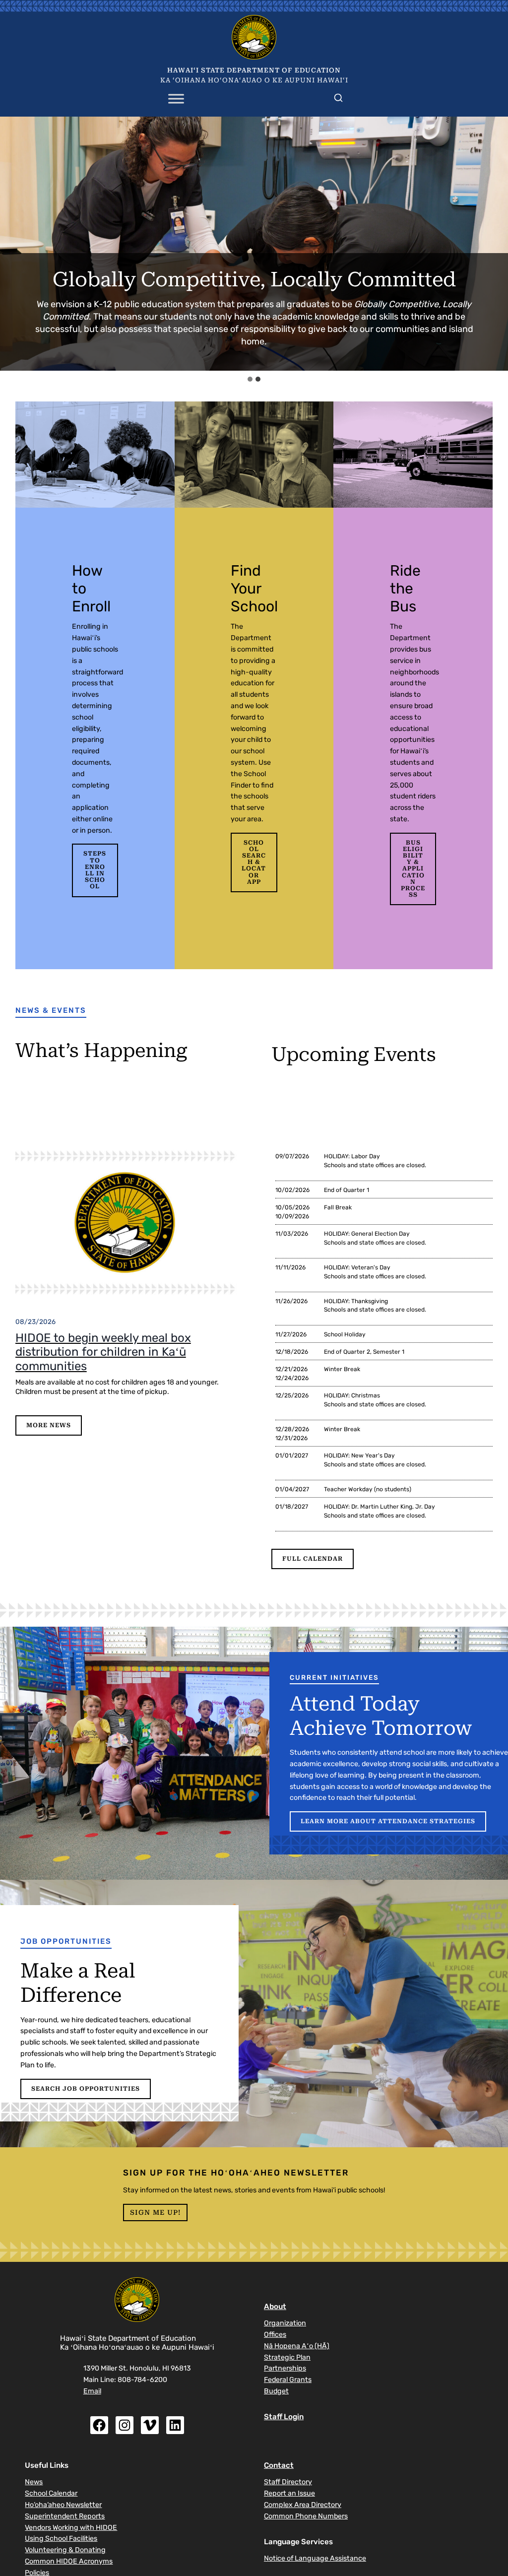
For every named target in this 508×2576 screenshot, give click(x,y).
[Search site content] (338, 96)
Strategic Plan (287, 2357)
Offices (275, 2335)
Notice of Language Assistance (315, 2558)
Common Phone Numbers (306, 2516)
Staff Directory (288, 2482)
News (34, 2482)
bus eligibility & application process (413, 869)
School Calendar (51, 2493)
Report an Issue (289, 2493)
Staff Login (284, 2417)
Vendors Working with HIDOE (71, 2528)
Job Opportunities (66, 1941)
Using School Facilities (61, 2539)
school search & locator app (254, 862)
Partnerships (285, 2368)
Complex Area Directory (303, 2505)
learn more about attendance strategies (388, 1821)
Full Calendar (313, 1559)
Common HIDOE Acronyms (69, 2561)
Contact (279, 2465)
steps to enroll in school (95, 870)
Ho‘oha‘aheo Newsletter (63, 2505)
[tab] (250, 379)
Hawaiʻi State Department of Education (254, 70)
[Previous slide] (14, 244)
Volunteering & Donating (65, 2550)
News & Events (51, 1010)
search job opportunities (86, 2089)
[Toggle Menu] (176, 99)
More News (49, 1425)
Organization (285, 2323)
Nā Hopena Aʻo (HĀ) (297, 2346)
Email (92, 2391)
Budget (276, 2391)
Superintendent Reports (65, 2516)
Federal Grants (288, 2380)
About (275, 2307)
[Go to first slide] (494, 244)
